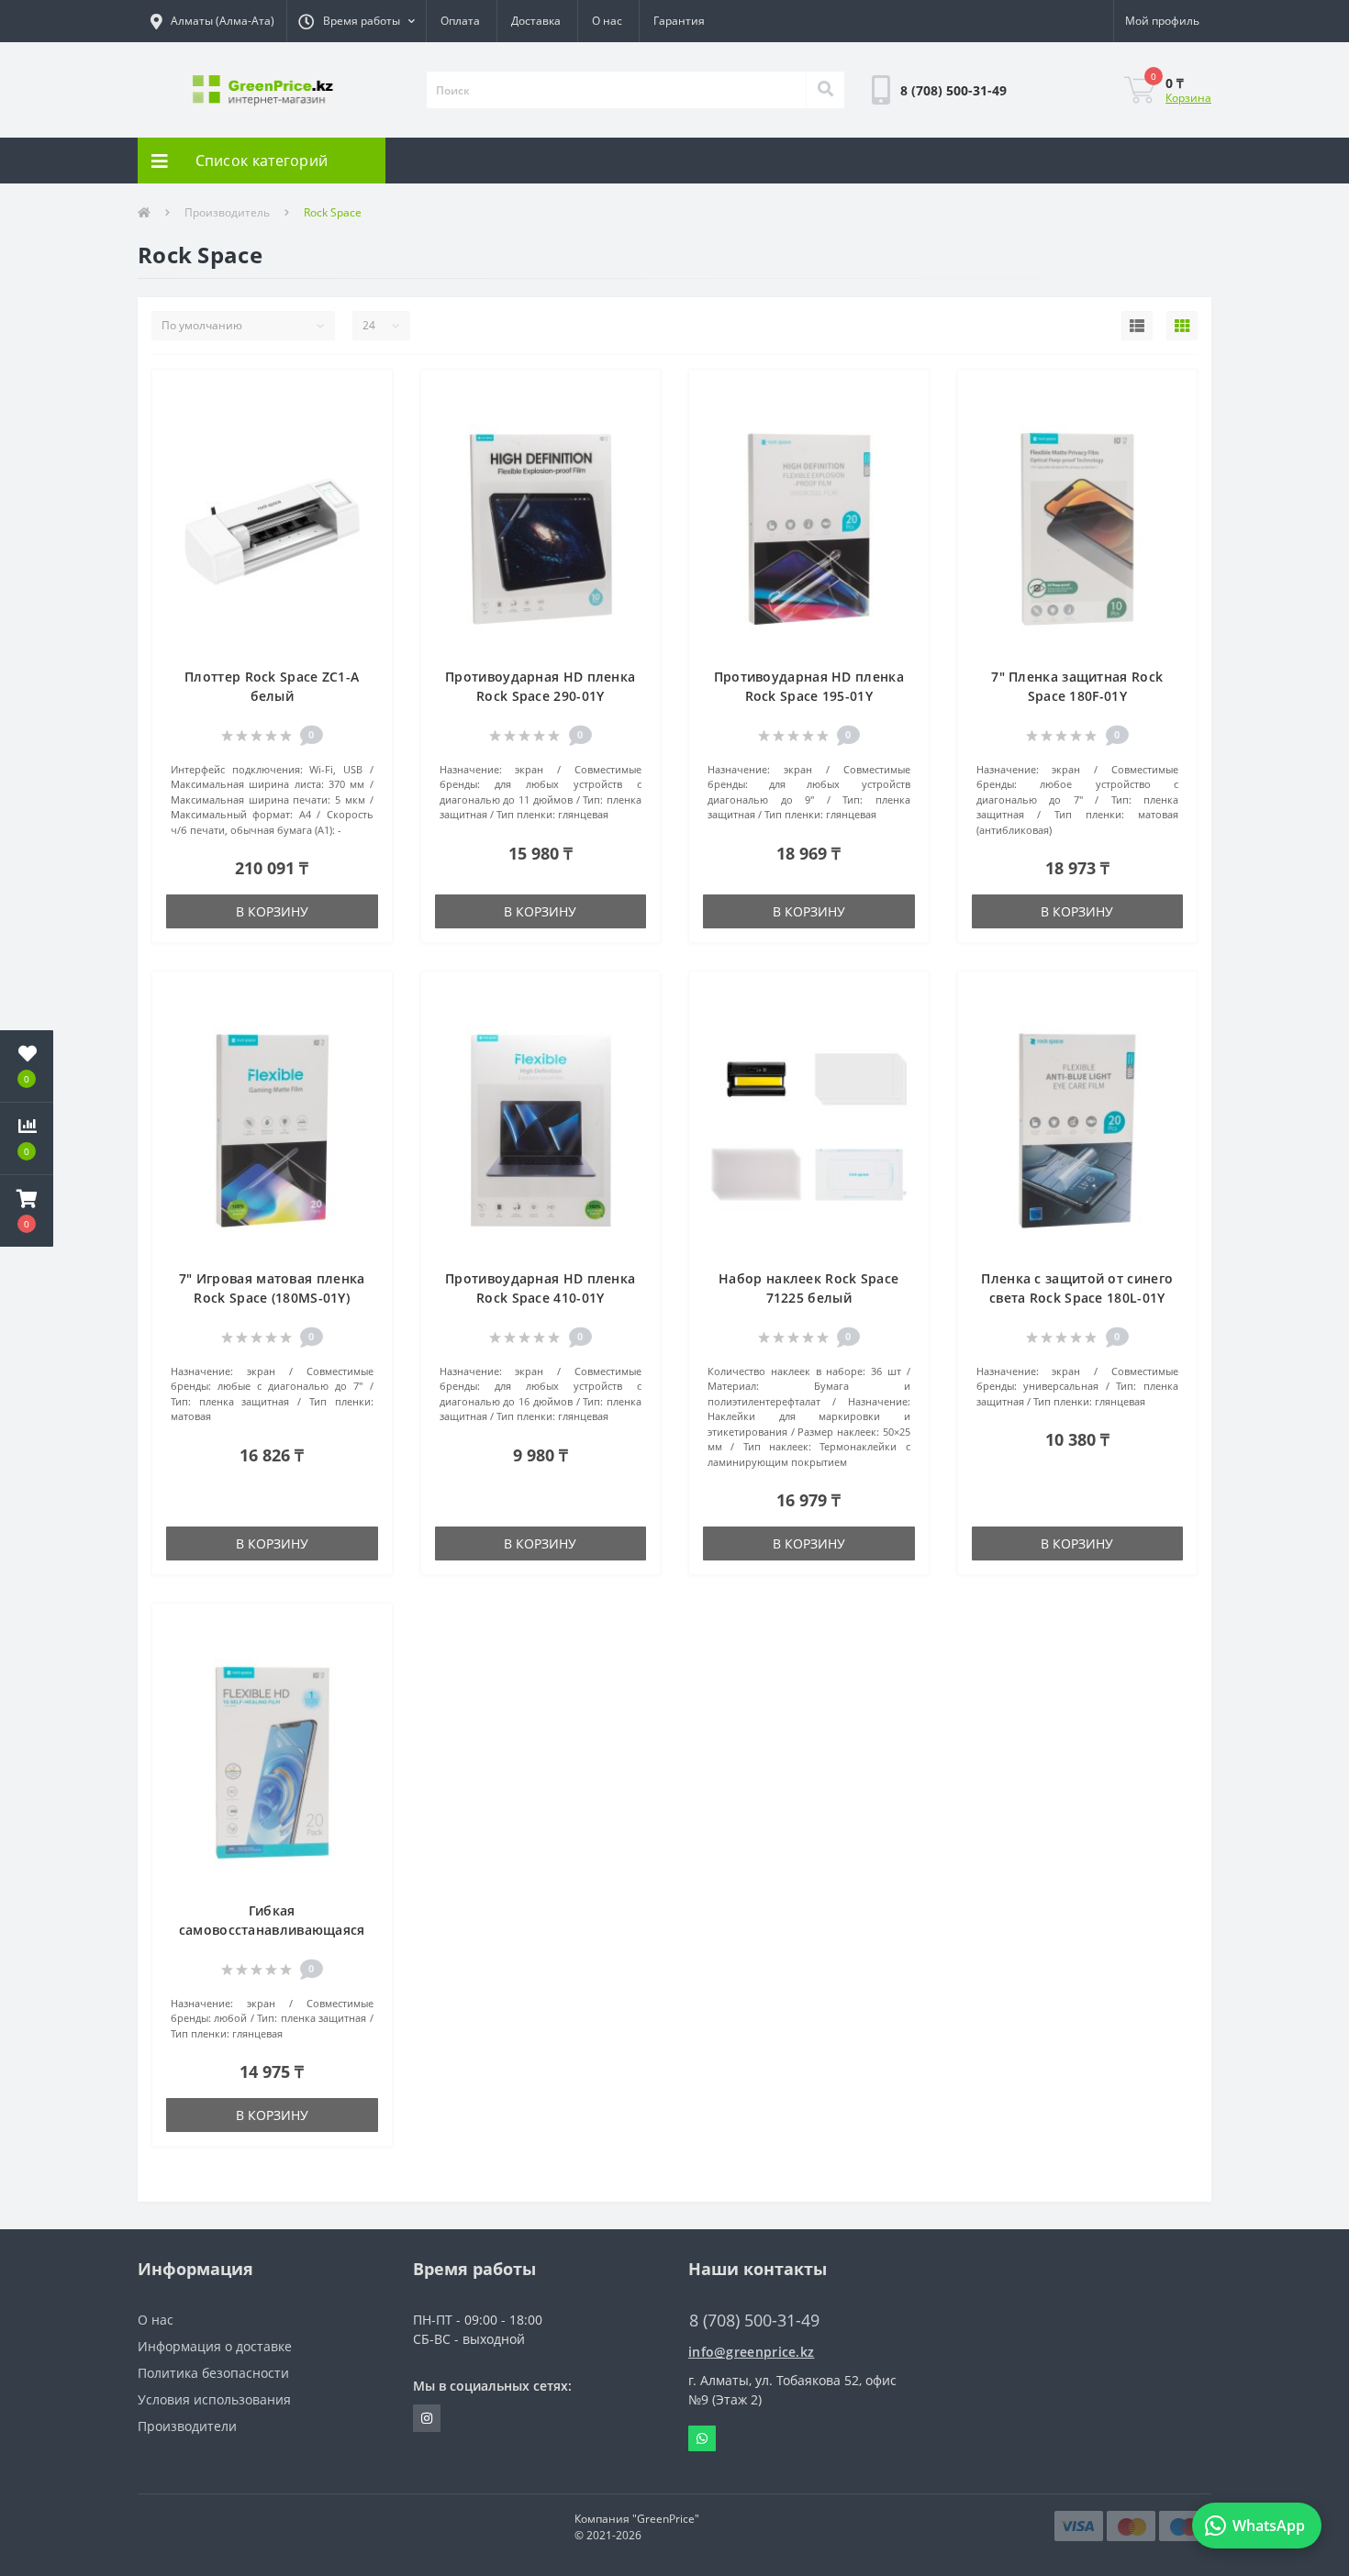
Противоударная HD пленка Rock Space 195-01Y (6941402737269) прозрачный (809, 696)
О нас (607, 21)
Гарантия (679, 21)
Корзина (1188, 98)
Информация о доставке (215, 2346)
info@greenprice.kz (751, 2352)
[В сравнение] (368, 422)
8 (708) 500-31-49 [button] (754, 2321)
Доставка (536, 21)
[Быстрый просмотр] (368, 449)
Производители (187, 2426)
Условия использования (214, 2399)
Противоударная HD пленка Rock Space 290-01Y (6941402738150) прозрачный (540, 696)
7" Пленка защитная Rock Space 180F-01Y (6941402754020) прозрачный (1077, 696)
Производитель (227, 212)
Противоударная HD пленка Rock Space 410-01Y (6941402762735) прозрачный (540, 1298)
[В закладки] (368, 394)
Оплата (460, 21)
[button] (356, 21)
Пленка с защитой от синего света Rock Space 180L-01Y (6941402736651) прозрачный (1077, 1298)
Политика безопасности (213, 2373)
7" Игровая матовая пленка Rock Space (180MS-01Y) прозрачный (272, 1298)
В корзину (272, 911)
